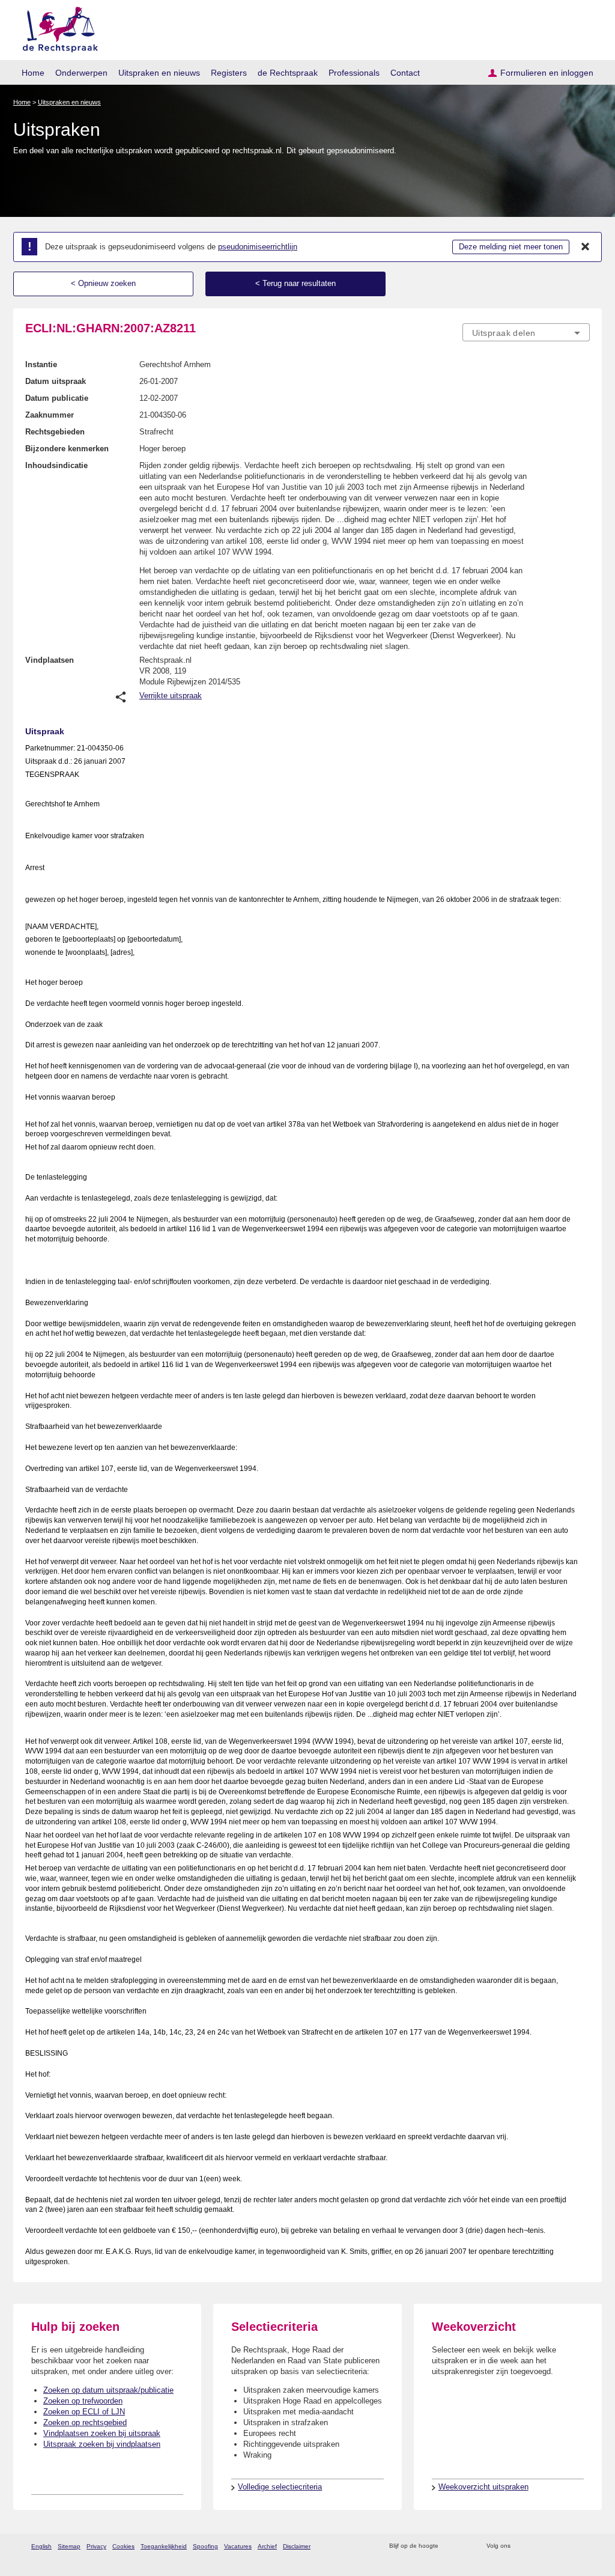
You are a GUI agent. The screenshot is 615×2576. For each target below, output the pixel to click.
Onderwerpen (81, 73)
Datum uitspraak (56, 381)
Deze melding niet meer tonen (511, 247)
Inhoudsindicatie (56, 465)
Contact (405, 73)
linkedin (568, 2546)
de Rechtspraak (288, 73)
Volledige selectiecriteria (280, 2487)
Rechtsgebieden (55, 432)
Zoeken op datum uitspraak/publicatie (108, 2390)
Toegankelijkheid (164, 2546)
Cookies (123, 2546)
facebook (537, 2546)
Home (33, 73)
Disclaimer (297, 2546)
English (41, 2546)
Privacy (96, 2546)
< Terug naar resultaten (295, 283)
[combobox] (526, 332)
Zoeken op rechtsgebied (85, 2422)
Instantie (41, 364)
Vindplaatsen (50, 660)
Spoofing (205, 2546)
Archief (267, 2546)
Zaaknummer (50, 415)
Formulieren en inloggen (547, 73)
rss (450, 2546)
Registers (229, 73)
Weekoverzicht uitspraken (483, 2487)
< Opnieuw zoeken (103, 283)
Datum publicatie (57, 398)
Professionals (354, 73)
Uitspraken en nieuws (159, 73)
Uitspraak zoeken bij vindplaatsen (102, 2444)
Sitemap (69, 2546)
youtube (583, 2546)
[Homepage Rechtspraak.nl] (56, 27)
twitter (521, 2546)
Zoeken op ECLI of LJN (84, 2412)
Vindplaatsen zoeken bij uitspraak (102, 2433)
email (465, 2546)
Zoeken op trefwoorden (83, 2401)
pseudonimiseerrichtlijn (258, 247)
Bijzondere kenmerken (67, 449)
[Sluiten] (586, 247)
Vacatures (238, 2546)
